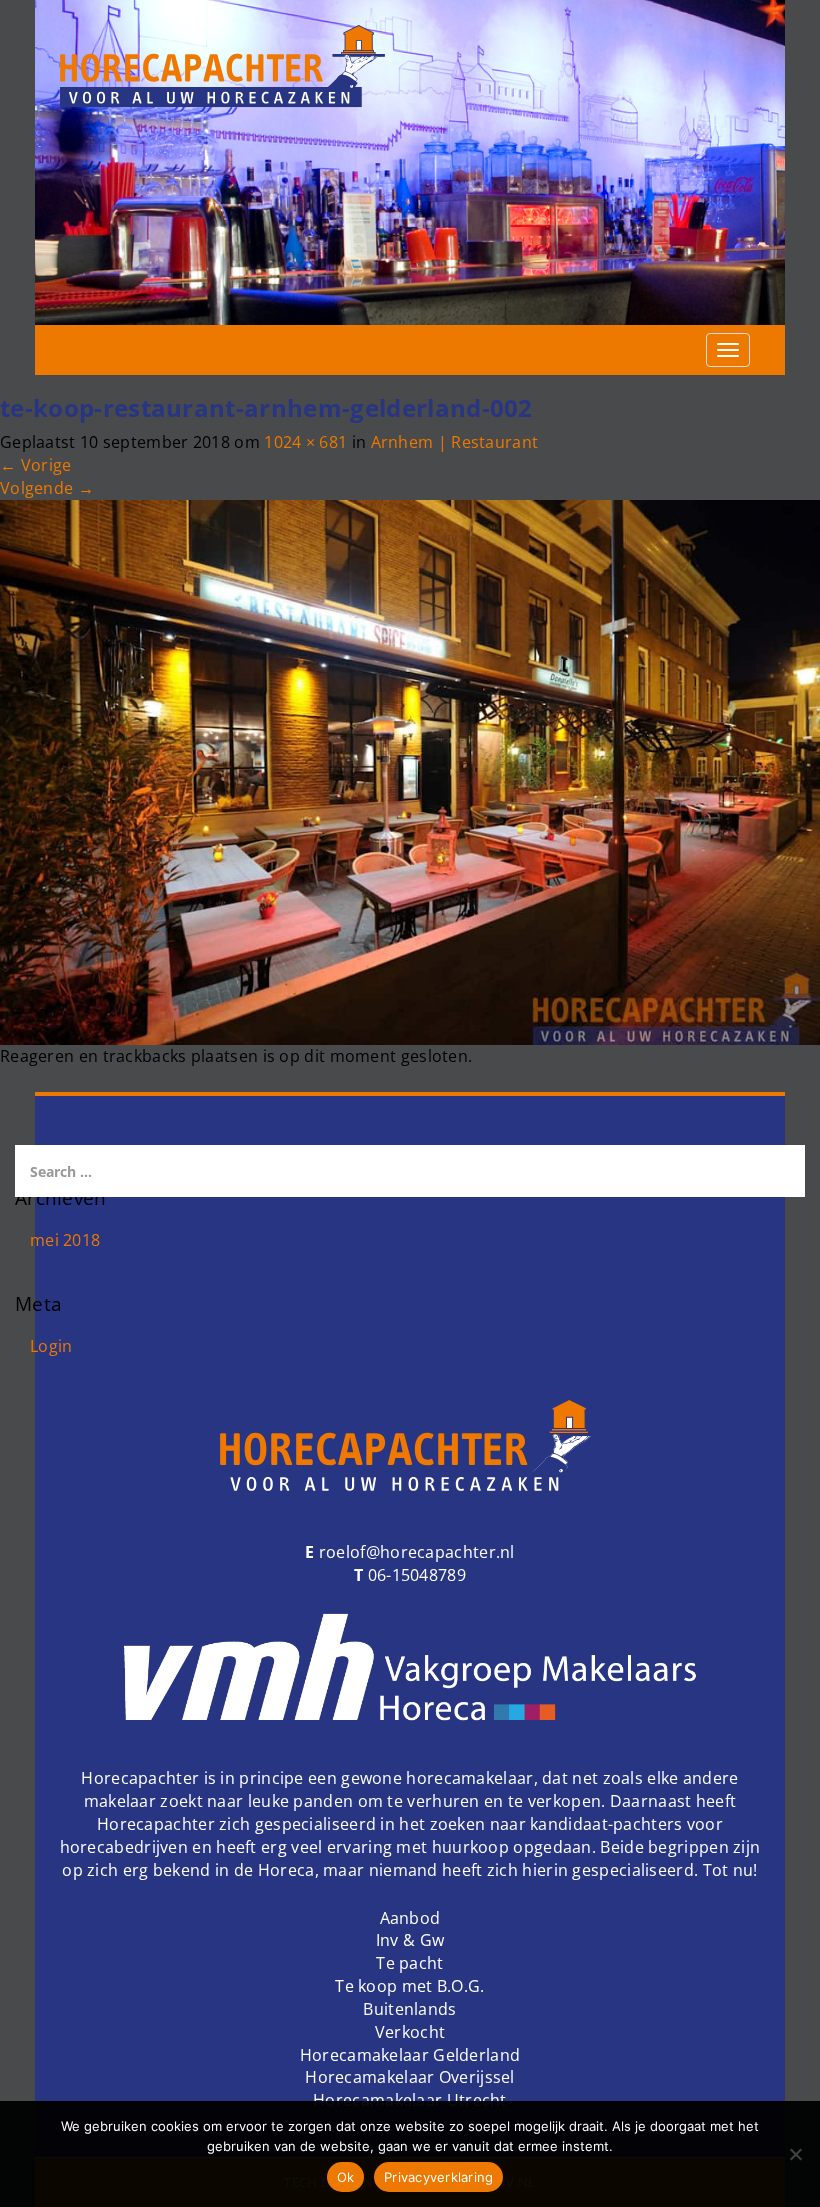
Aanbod (410, 1918)
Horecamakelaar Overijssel (410, 2077)
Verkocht (410, 2032)
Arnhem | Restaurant (455, 442)
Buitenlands (409, 2009)
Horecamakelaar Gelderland (410, 2055)
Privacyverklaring (438, 2177)
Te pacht (409, 1963)
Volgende (47, 488)
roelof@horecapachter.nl (415, 1552)
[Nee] (795, 2154)
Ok (346, 2177)
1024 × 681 (305, 442)
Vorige (35, 465)
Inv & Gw (410, 1940)
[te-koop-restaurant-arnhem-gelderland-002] (410, 771)
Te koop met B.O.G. (409, 1986)
